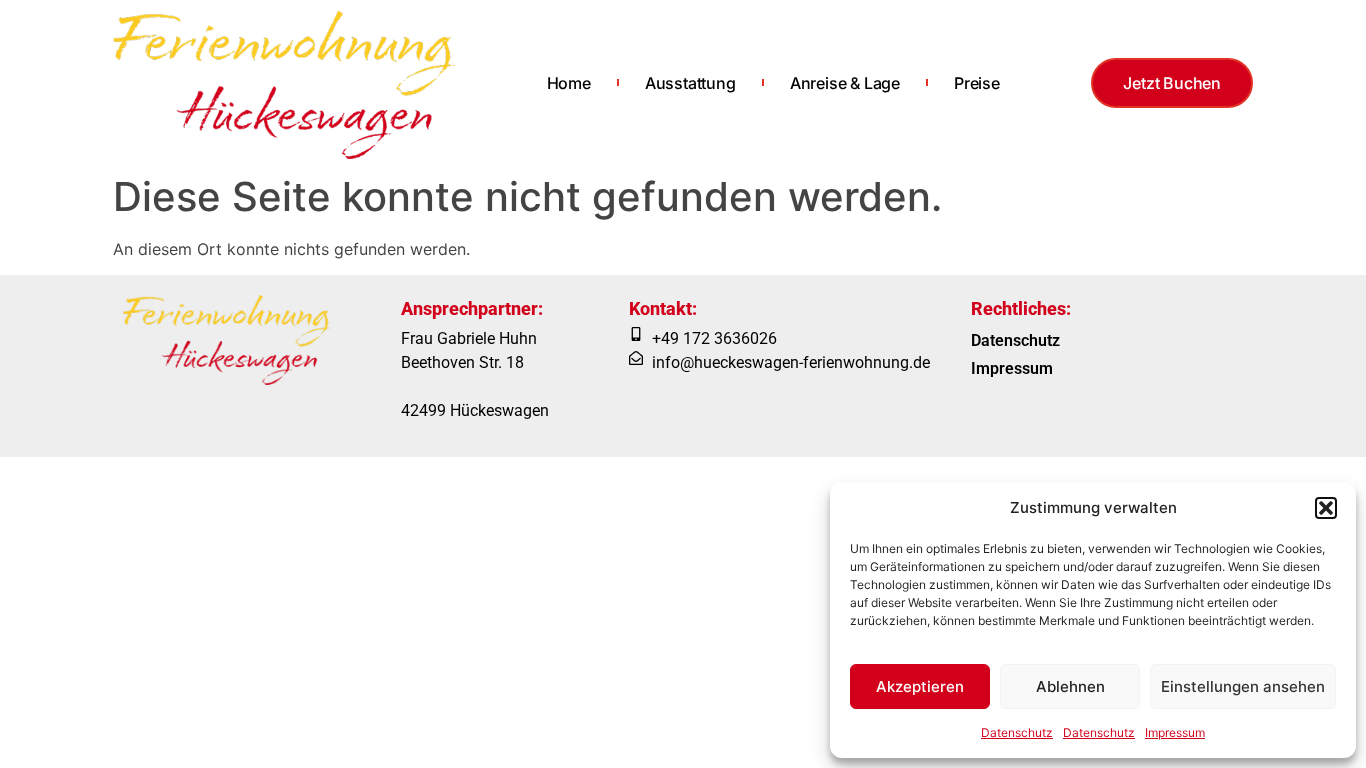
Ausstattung (690, 83)
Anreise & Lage (845, 83)
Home (569, 83)
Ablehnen (1070, 686)
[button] (1326, 508)
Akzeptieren (920, 686)
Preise (977, 83)
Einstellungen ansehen (1243, 686)
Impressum (1175, 732)
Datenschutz (1017, 732)
